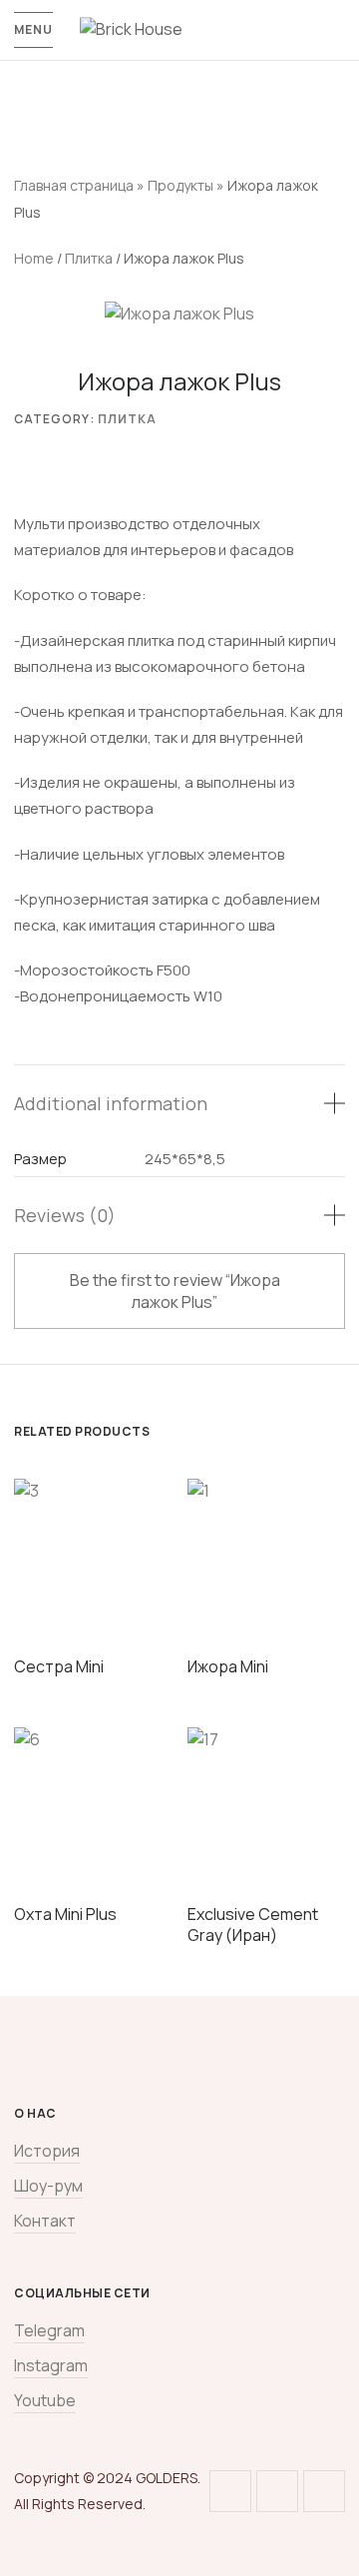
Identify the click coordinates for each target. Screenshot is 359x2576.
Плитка (89, 258)
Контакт (45, 2221)
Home (34, 258)
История (47, 2151)
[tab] (179, 1103)
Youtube (45, 2400)
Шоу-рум (48, 2186)
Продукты (180, 185)
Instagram (51, 2365)
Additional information (111, 1103)
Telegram (49, 2330)
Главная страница (74, 185)
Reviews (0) (65, 1215)
